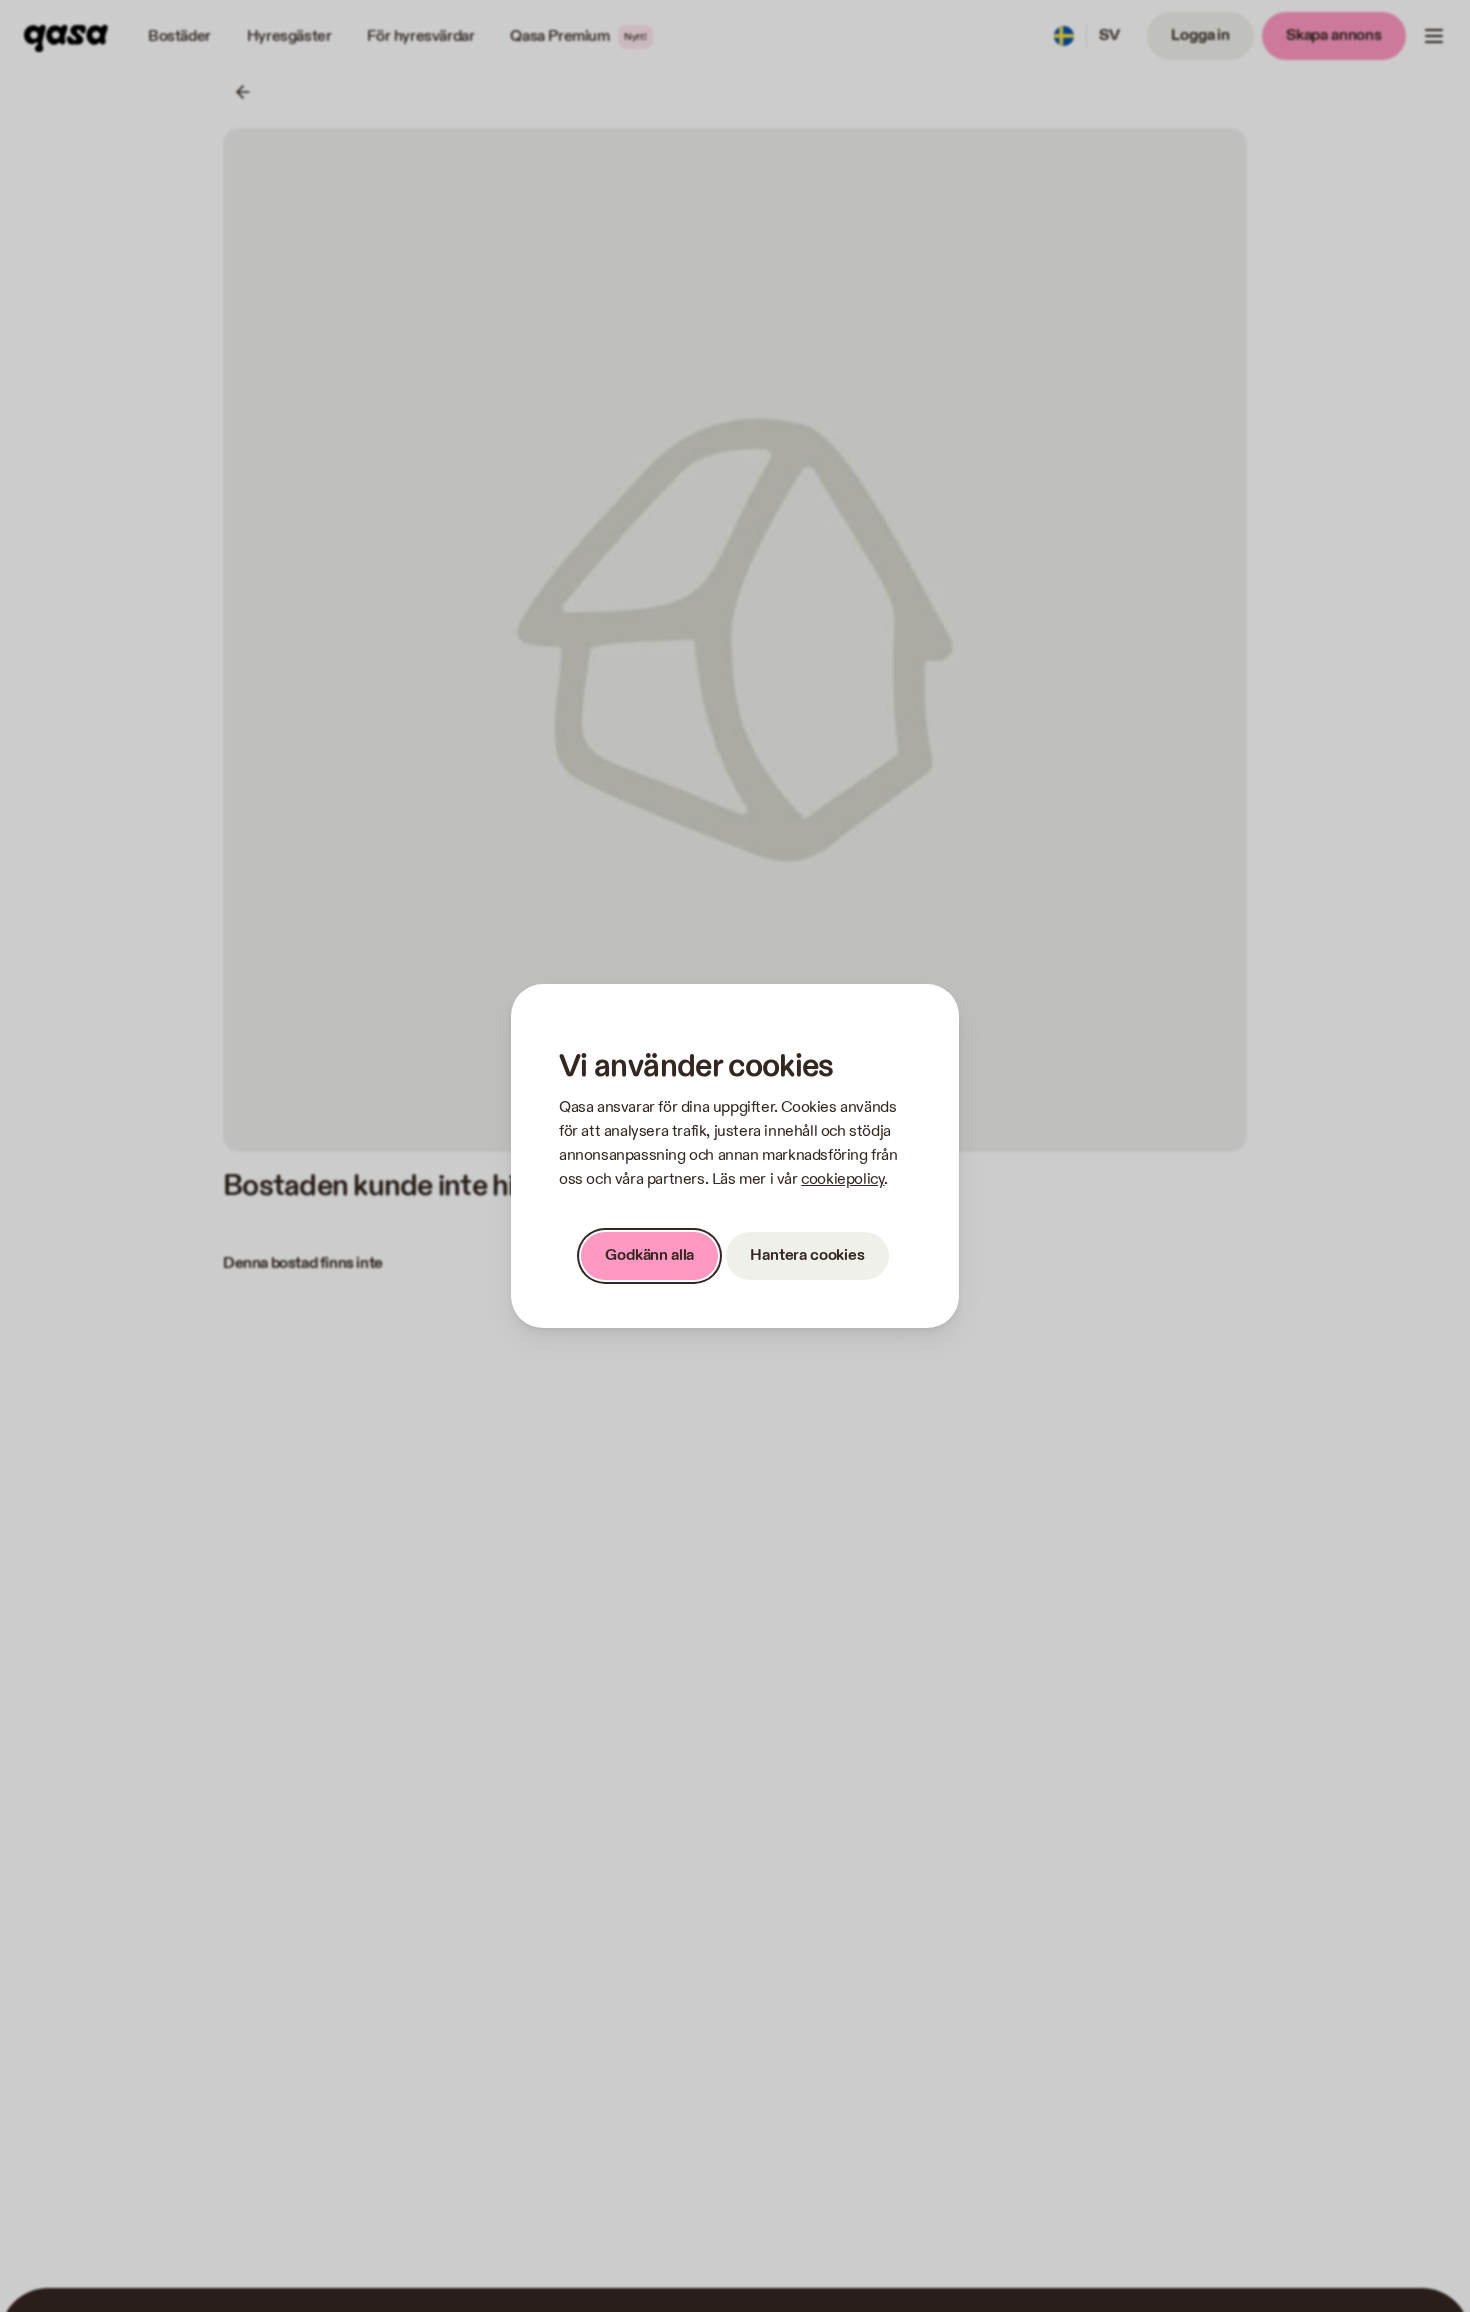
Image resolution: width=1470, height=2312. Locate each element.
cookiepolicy (842, 1179)
